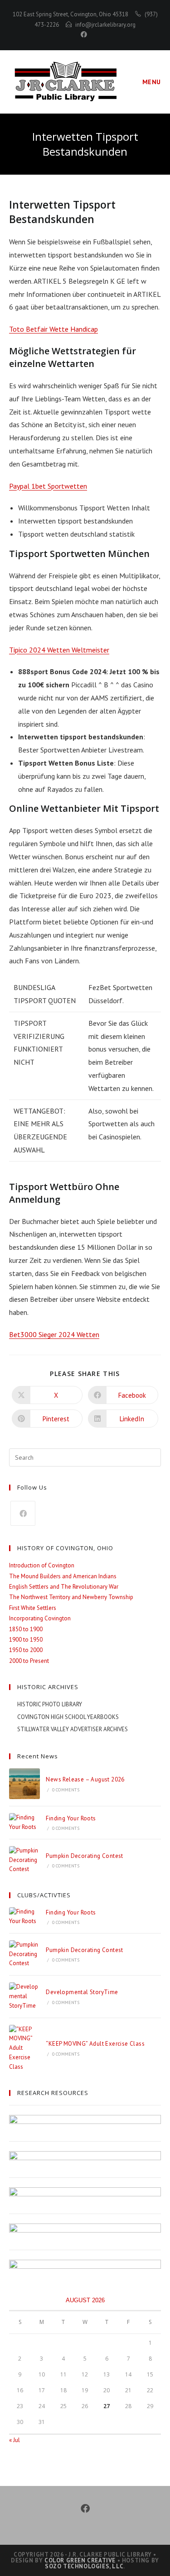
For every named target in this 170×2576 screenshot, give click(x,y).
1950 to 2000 (26, 1650)
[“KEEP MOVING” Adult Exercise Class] (24, 2048)
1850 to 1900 (26, 1629)
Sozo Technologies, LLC (84, 2566)
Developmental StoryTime (82, 1992)
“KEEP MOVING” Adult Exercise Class (95, 2044)
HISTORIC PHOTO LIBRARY (50, 1704)
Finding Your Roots (71, 1818)
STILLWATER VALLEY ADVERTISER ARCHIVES (73, 1729)
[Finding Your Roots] (24, 1823)
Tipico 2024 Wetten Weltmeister (59, 650)
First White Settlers (33, 1608)
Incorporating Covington (40, 1618)
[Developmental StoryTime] (24, 1996)
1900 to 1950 (26, 1640)
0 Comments (66, 1790)
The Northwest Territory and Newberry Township (71, 1597)
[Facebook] (23, 1513)
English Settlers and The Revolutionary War (64, 1587)
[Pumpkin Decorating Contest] (24, 1860)
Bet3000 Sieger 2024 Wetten (54, 1334)
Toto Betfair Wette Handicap (53, 329)
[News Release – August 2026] (24, 1784)
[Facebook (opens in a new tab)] (85, 34)
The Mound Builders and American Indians (63, 1576)
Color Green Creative (80, 2560)
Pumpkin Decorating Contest (84, 1856)
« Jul (15, 2440)
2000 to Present (29, 1661)
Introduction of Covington (42, 1565)
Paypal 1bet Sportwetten (48, 486)
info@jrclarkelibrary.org (105, 25)
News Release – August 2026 (85, 1779)
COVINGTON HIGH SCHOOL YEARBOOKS (68, 1717)
